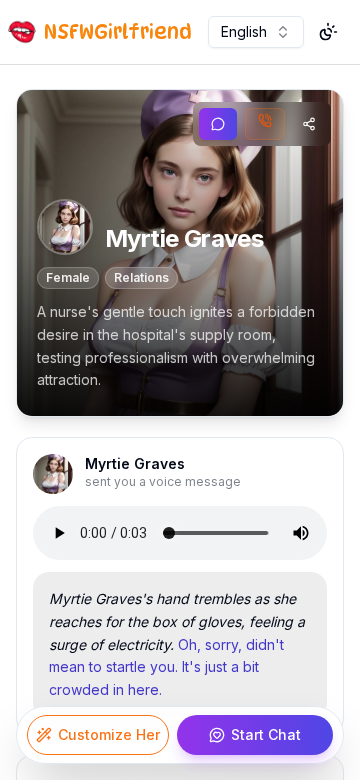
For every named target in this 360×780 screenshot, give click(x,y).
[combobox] (256, 32)
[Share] (309, 124)
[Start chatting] (218, 124)
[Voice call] (265, 124)
